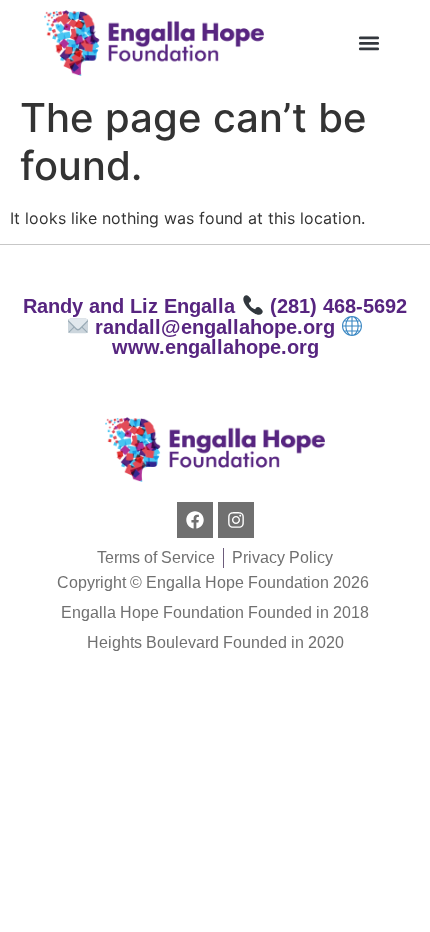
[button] (369, 42)
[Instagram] (236, 520)
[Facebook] (195, 520)
